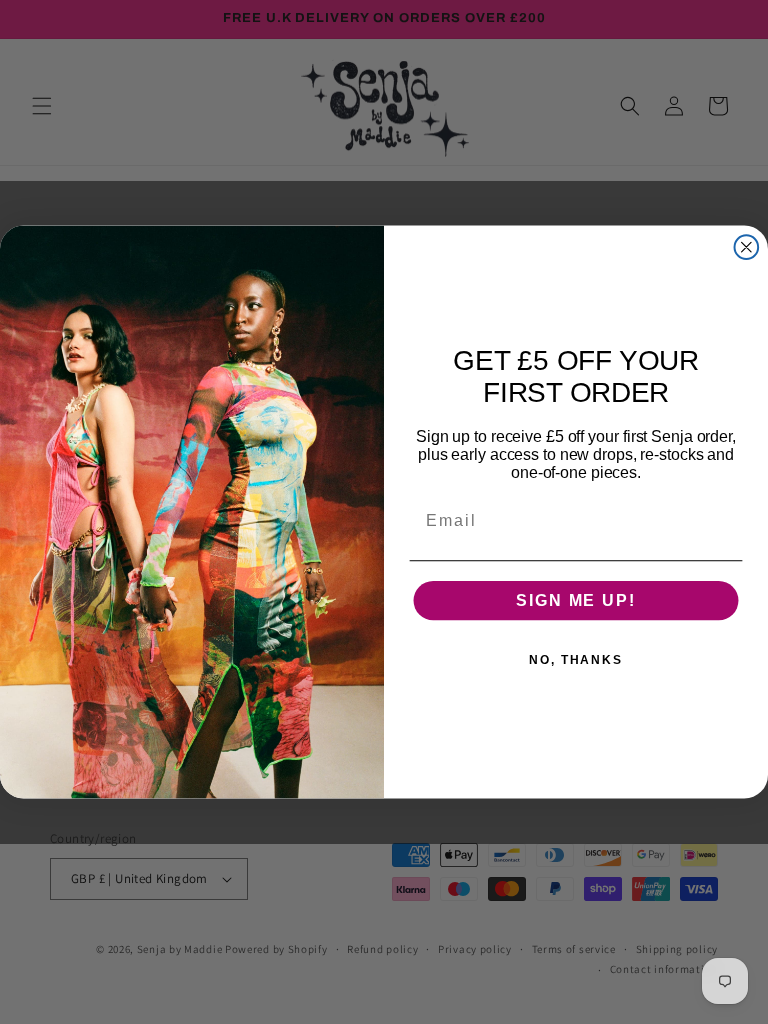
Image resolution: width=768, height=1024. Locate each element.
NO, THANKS (576, 659)
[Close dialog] (747, 247)
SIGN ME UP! (575, 599)
